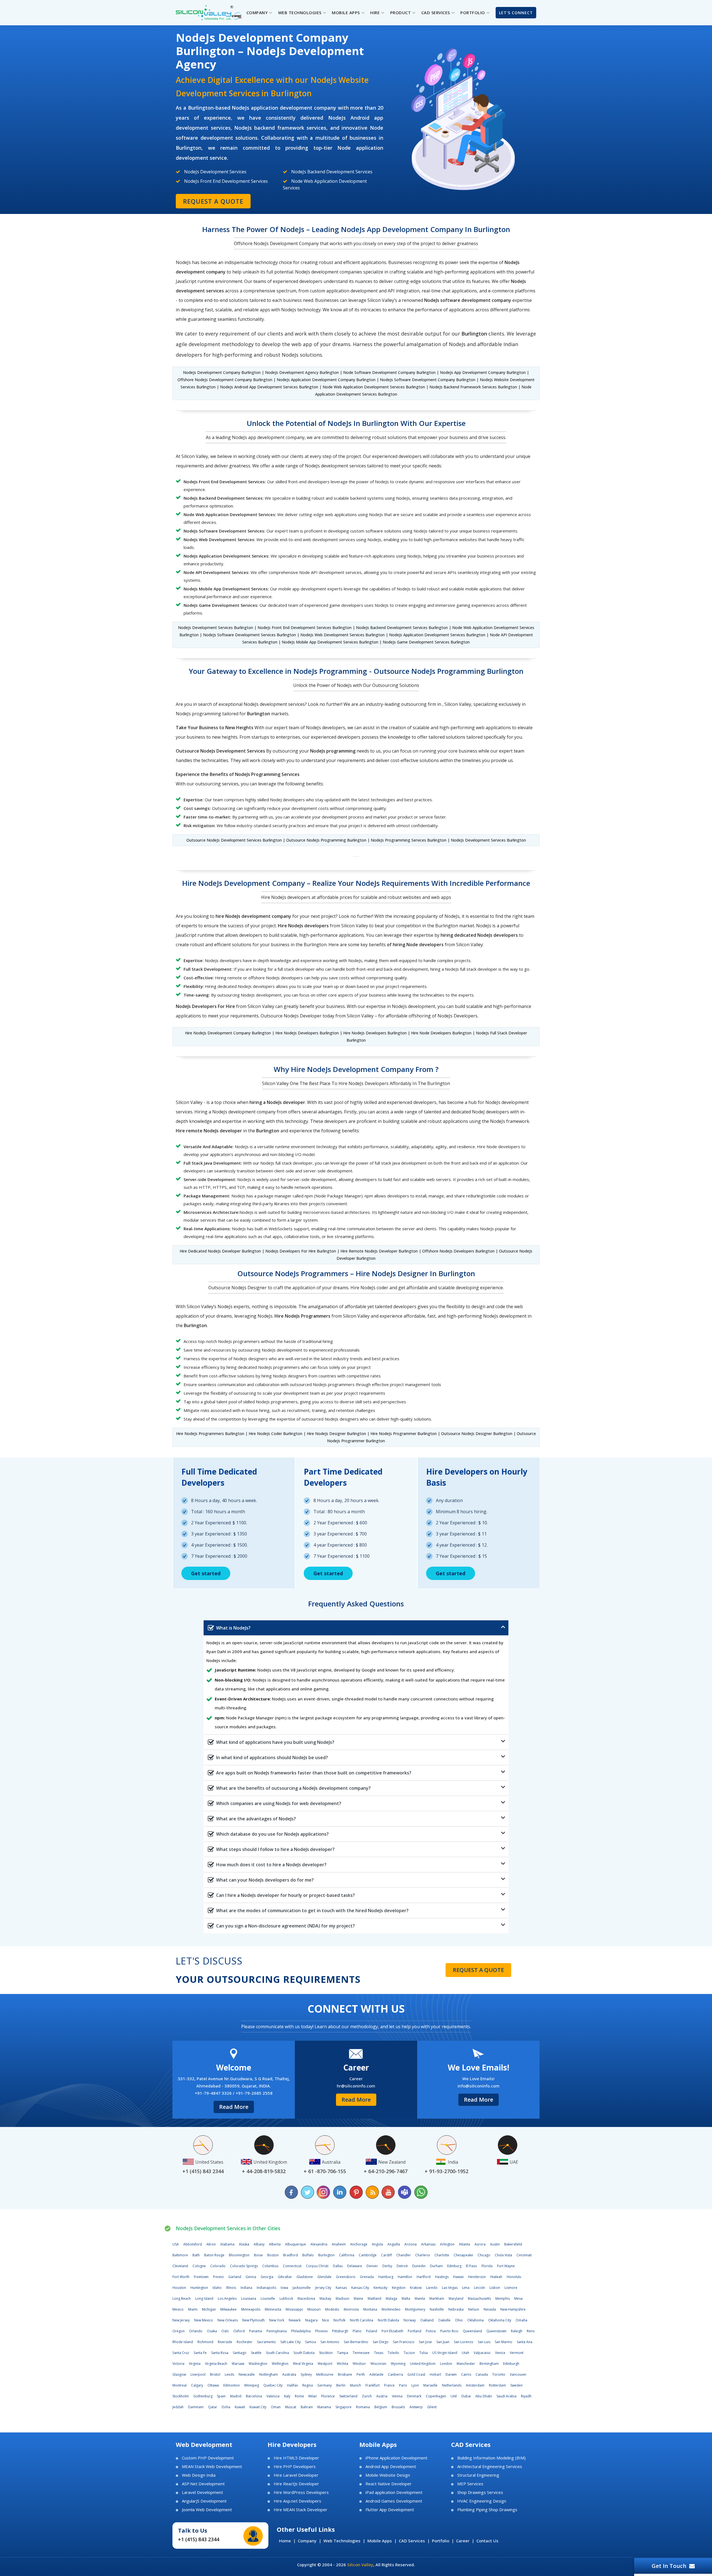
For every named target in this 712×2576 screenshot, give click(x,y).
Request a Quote (213, 201)
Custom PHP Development (208, 2458)
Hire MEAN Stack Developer (301, 2510)
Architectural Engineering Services (490, 2467)
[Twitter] (308, 2192)
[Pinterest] (356, 2192)
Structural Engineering (478, 2475)
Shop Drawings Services (480, 2492)
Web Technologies (342, 2541)
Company (307, 2541)
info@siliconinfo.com (479, 2086)
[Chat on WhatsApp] (421, 2192)
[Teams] (404, 2192)
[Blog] (372, 2192)
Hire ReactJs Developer (296, 2484)
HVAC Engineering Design (482, 2501)
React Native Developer (389, 2484)
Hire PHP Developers (295, 2467)
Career (463, 2541)
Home (285, 2541)
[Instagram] (324, 2192)
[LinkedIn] (340, 2192)
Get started (206, 1573)
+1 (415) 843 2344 (199, 2539)
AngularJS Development (204, 2501)
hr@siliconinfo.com (356, 2086)
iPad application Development (394, 2492)
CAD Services (412, 2541)
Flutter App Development (390, 2510)
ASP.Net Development (203, 2484)
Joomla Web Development (207, 2510)
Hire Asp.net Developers (297, 2501)
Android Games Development (394, 2501)
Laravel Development (202, 2492)
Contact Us (487, 2541)
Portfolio (441, 2541)
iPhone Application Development (396, 2458)
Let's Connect (516, 13)
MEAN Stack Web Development (212, 2467)
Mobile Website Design (388, 2475)
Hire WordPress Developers (301, 2492)
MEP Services (470, 2484)
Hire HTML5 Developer (296, 2458)
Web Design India (199, 2475)
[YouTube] (388, 2192)
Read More (234, 2107)
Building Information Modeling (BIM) (491, 2458)
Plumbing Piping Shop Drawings (487, 2510)
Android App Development (391, 2467)
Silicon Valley (360, 2565)
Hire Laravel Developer (296, 2475)
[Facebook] (291, 2192)
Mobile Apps (380, 2541)
